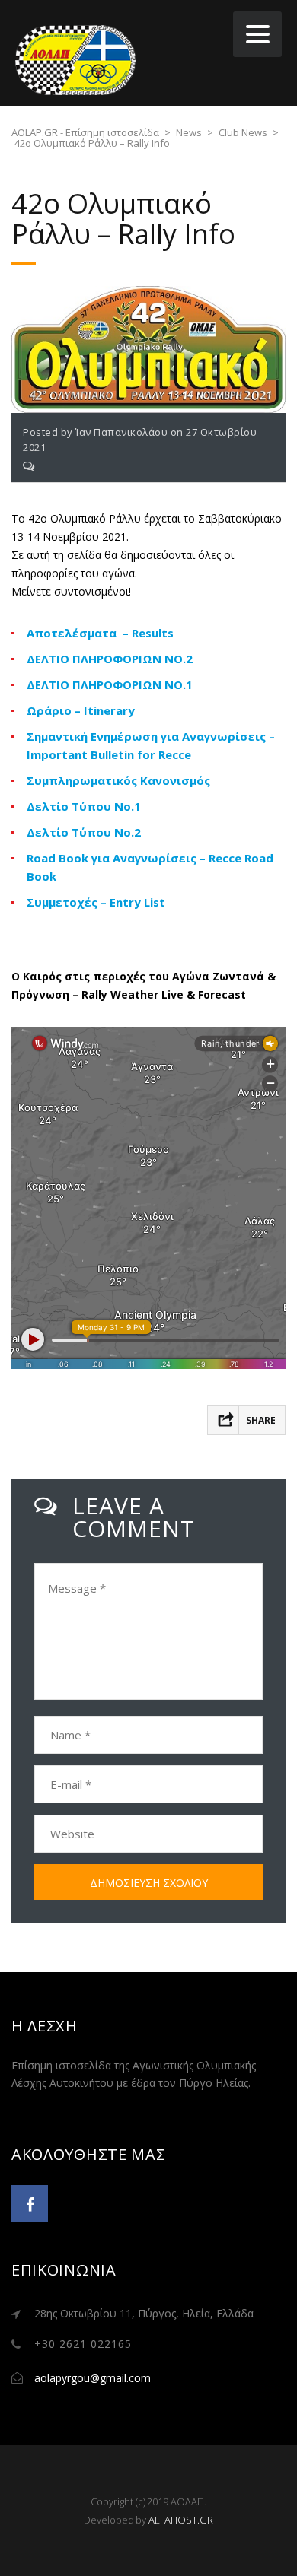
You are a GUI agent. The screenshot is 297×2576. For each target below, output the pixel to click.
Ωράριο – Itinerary (81, 710)
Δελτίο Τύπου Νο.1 (84, 806)
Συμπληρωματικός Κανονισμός (118, 780)
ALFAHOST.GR (181, 2520)
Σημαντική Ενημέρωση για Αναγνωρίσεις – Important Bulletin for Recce (151, 745)
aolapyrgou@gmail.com (93, 2378)
